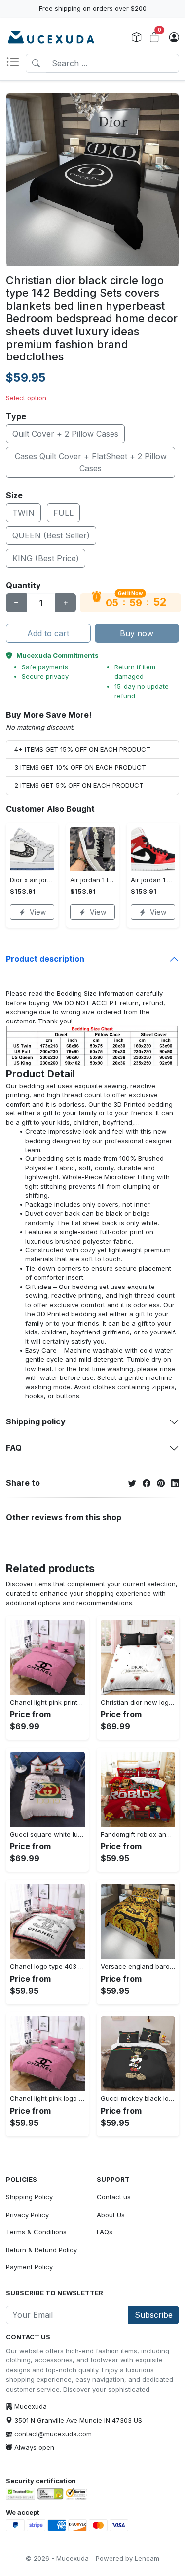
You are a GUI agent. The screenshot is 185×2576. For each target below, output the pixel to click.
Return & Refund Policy (41, 2250)
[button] (16, 63)
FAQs (105, 2232)
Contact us (114, 2197)
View (38, 912)
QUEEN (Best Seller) (51, 535)
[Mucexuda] (51, 38)
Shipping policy (36, 1421)
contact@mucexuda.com (53, 2434)
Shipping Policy (29, 2197)
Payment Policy (29, 2267)
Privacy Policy (27, 2215)
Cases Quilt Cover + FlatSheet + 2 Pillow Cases (91, 462)
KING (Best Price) (46, 558)
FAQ (14, 1448)
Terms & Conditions (36, 2232)
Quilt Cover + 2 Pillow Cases (65, 434)
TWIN (23, 513)
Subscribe (154, 2315)
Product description (45, 959)
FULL (63, 513)
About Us (111, 2215)
